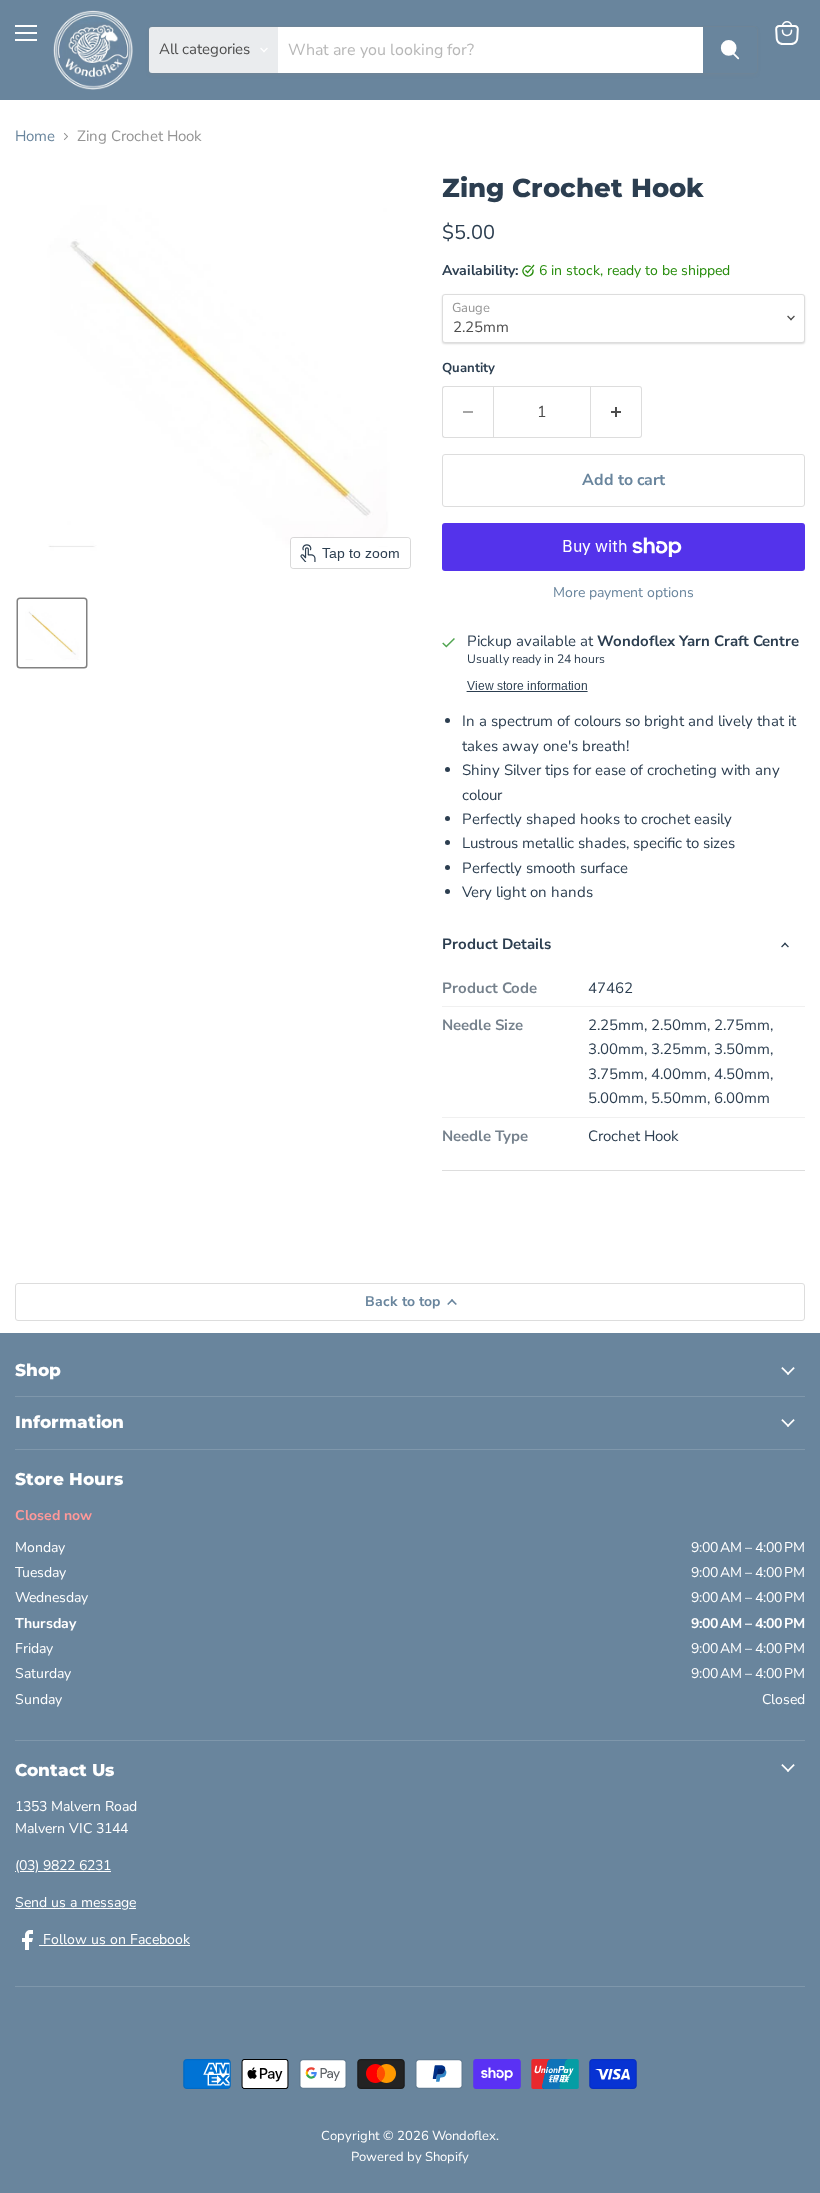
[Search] (730, 50)
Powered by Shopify (410, 2157)
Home (35, 136)
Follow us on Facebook (114, 1939)
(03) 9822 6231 (63, 1865)
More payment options (623, 593)
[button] (52, 633)
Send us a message (75, 1902)
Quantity (468, 368)
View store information (527, 686)
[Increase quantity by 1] (616, 412)
